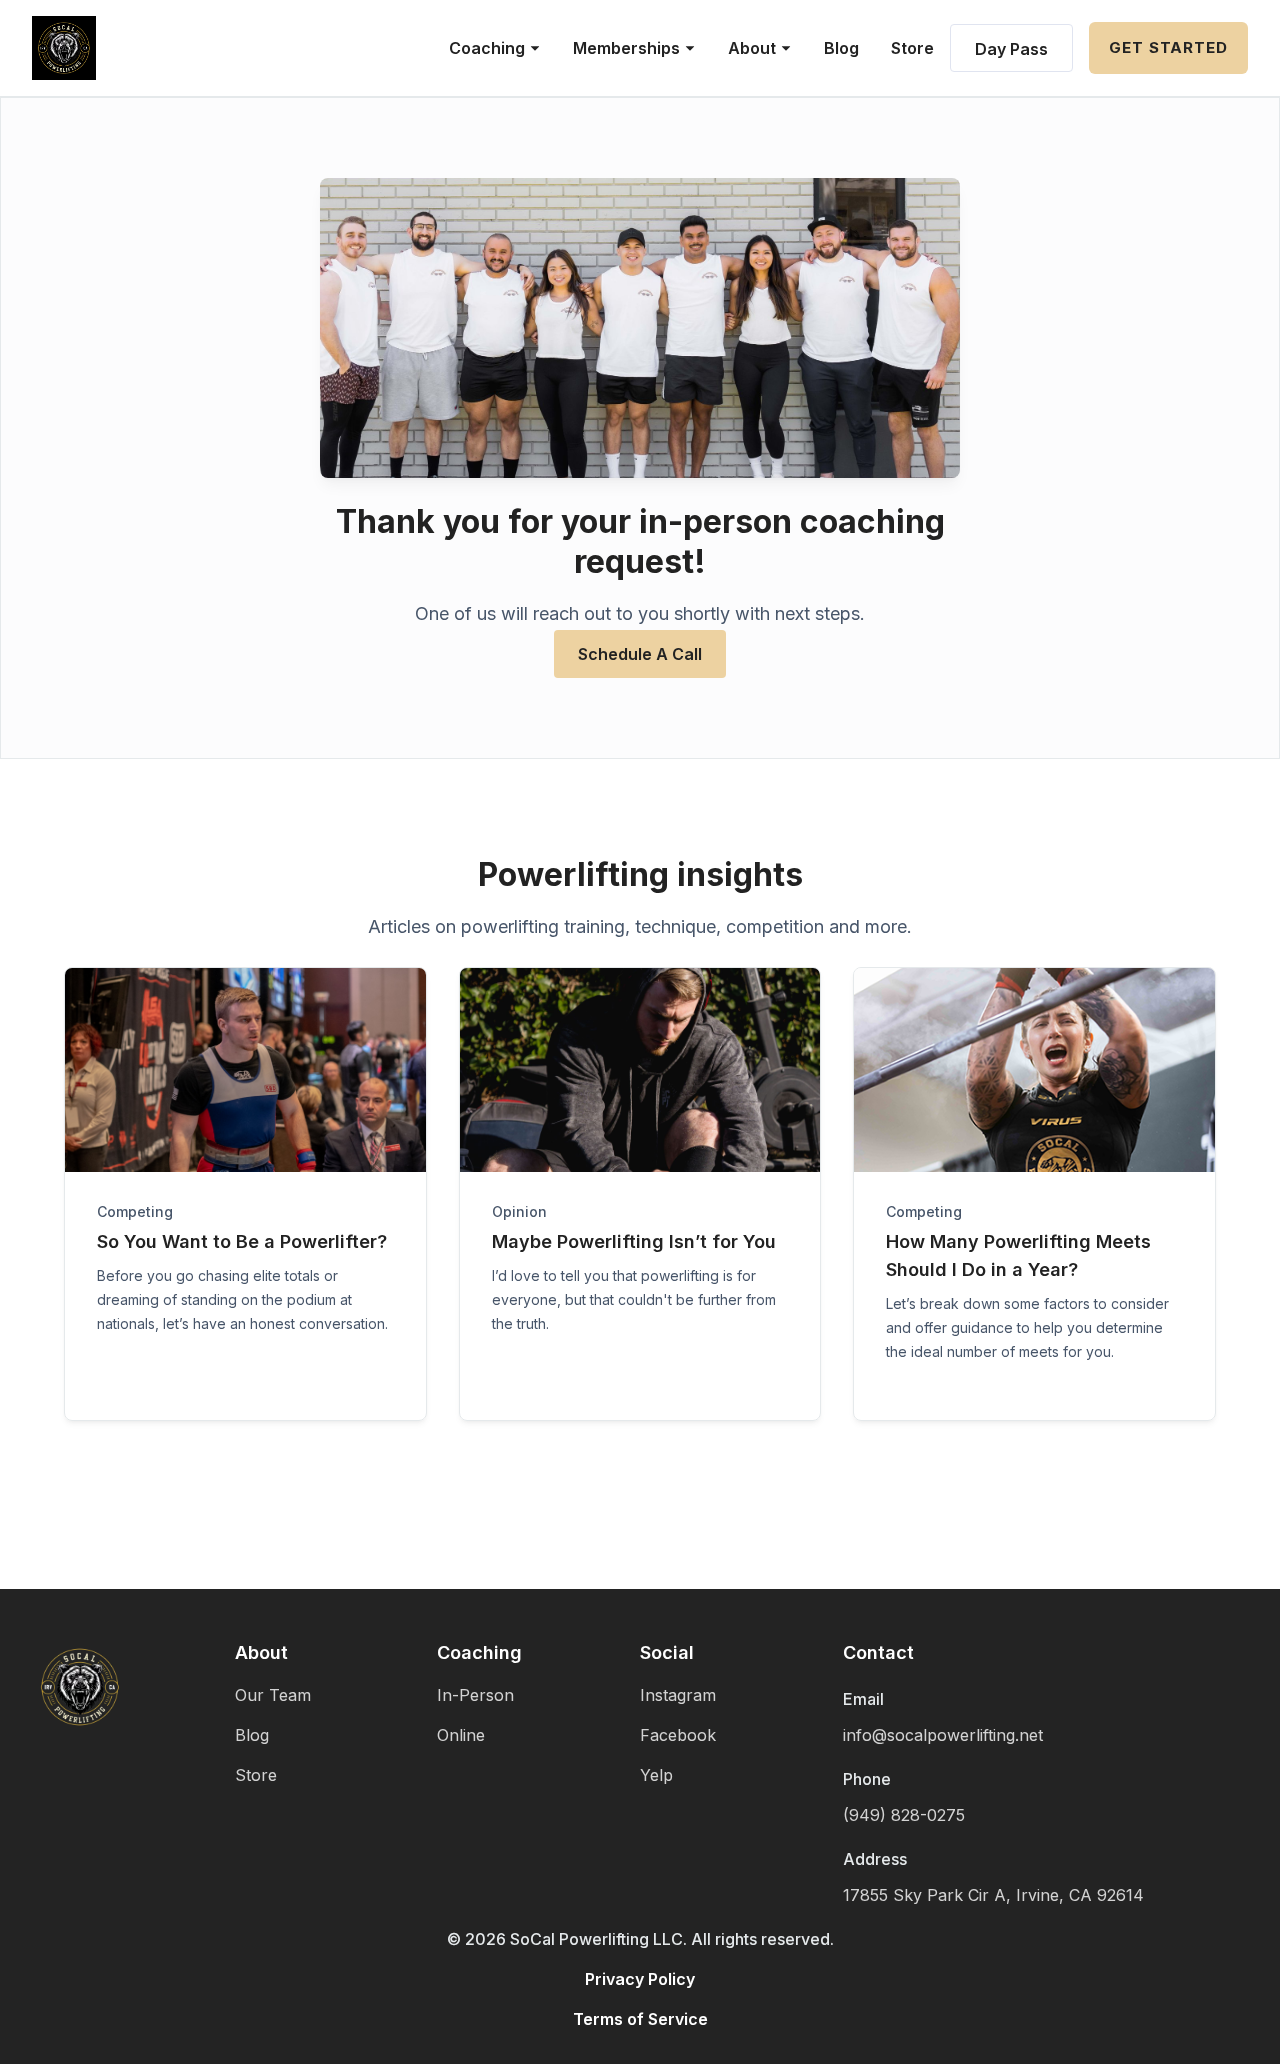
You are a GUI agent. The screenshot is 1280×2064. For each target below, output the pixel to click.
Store (912, 48)
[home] (64, 48)
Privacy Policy (640, 1979)
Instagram (678, 1695)
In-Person (475, 1695)
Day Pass (1011, 49)
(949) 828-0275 (904, 1815)
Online (461, 1735)
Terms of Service (640, 2019)
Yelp (656, 1775)
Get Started (1168, 47)
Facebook (678, 1735)
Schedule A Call (640, 654)
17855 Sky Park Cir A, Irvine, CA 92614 (993, 1895)
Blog (841, 48)
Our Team (273, 1695)
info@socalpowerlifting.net (943, 1735)
